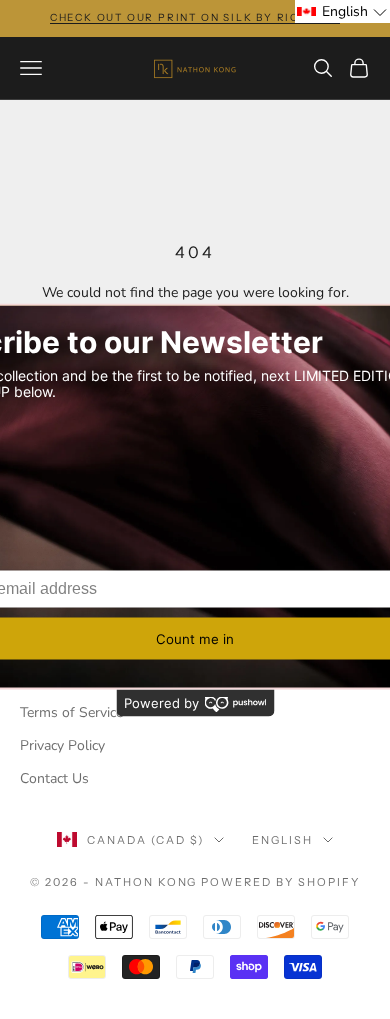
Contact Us (54, 778)
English (282, 840)
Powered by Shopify (280, 882)
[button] (342, 11)
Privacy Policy (62, 745)
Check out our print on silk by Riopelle (195, 17)
